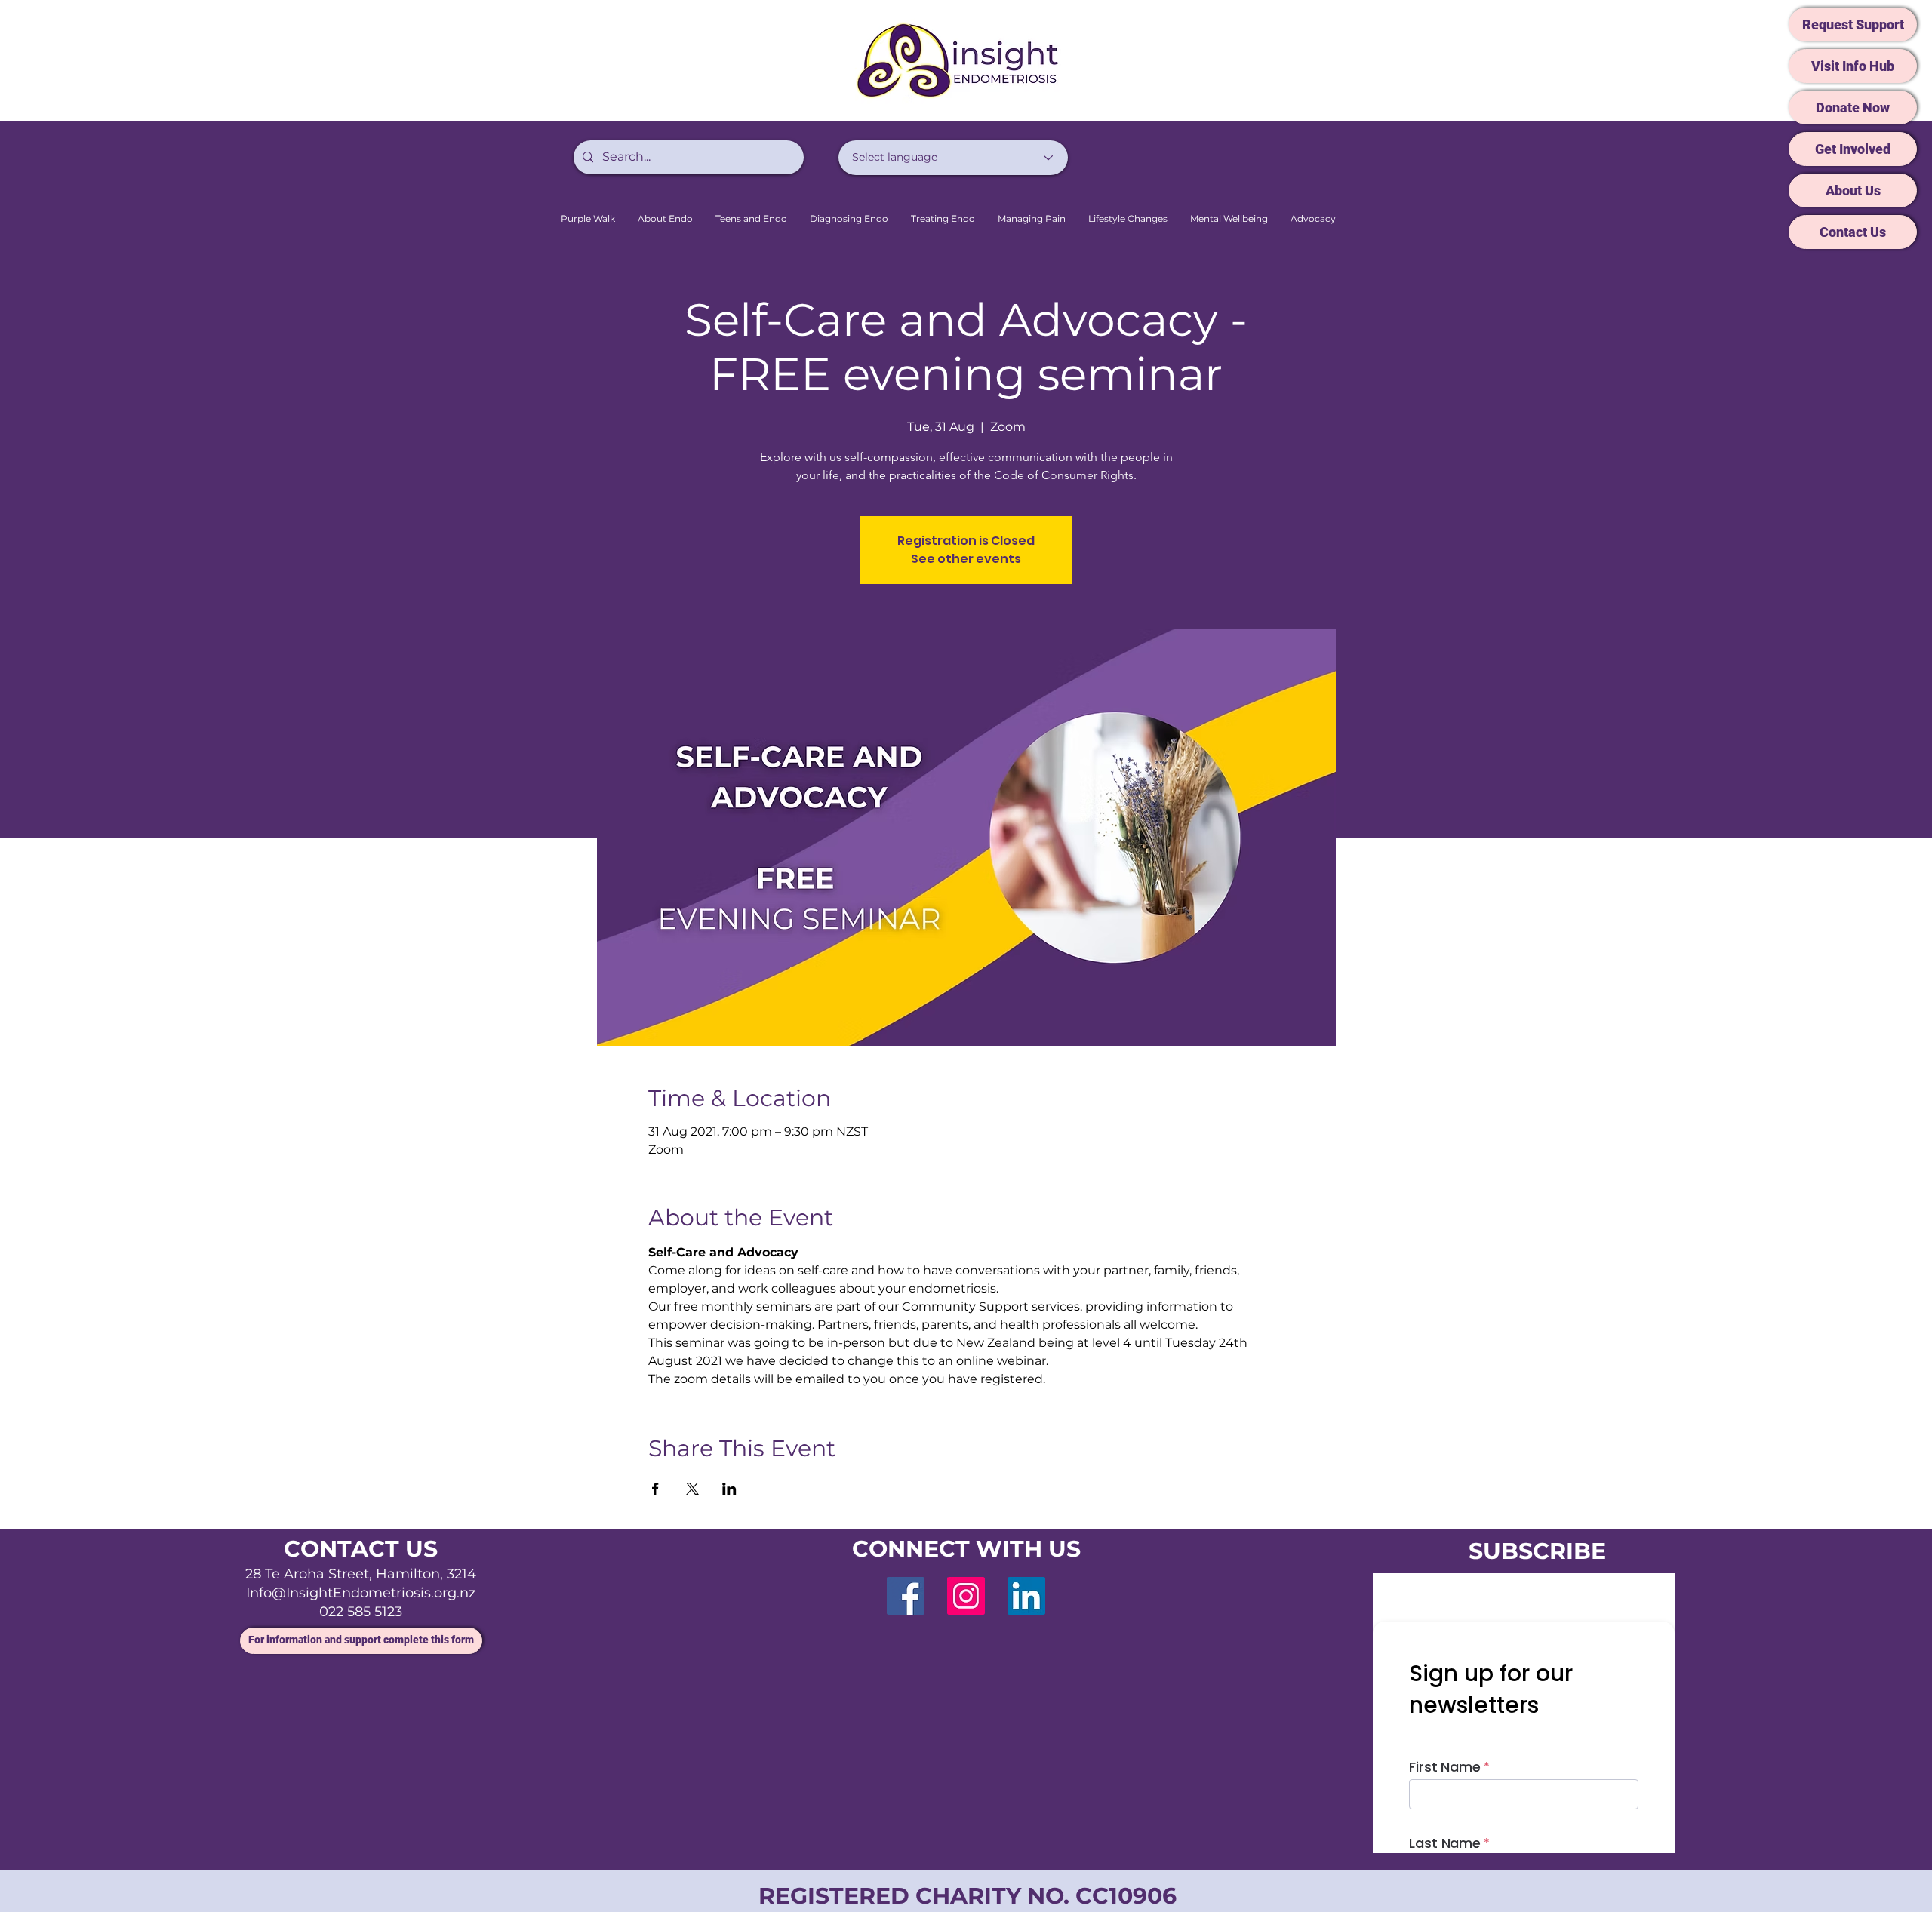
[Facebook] (906, 1596)
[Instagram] (966, 1596)
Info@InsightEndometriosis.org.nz (361, 1593)
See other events (966, 559)
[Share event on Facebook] (655, 1489)
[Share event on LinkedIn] (729, 1489)
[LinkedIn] (1026, 1596)
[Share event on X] (692, 1489)
